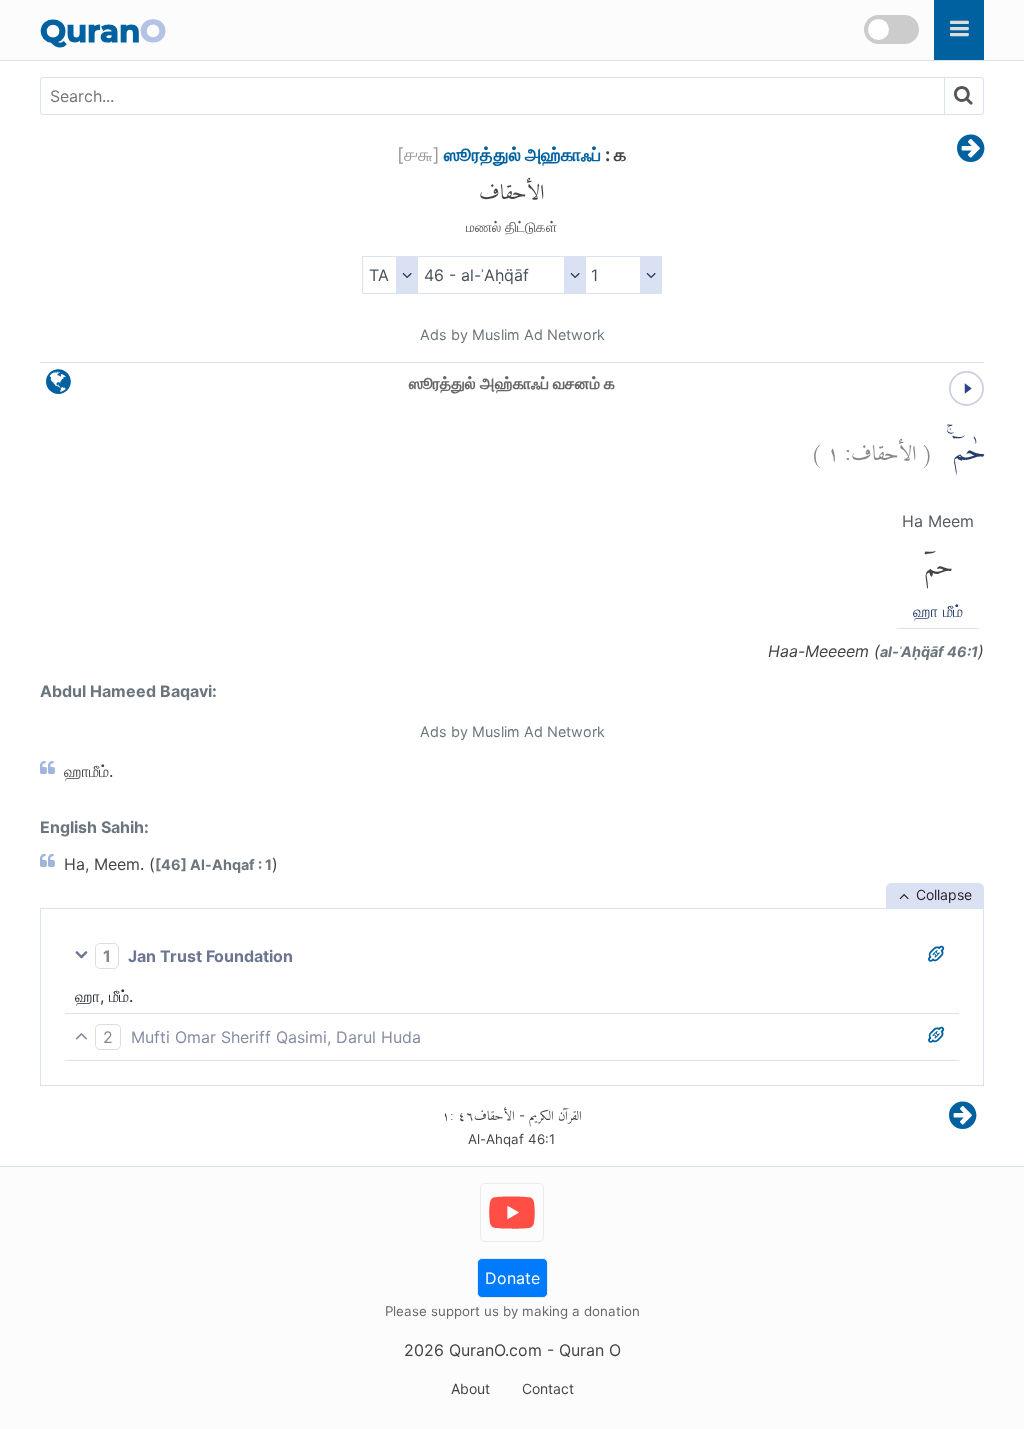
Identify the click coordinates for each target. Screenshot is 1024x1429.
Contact (548, 1388)
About (470, 1388)
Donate (512, 1278)
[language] (58, 386)
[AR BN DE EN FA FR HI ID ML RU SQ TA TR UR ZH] (389, 275)
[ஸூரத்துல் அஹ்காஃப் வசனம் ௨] (970, 150)
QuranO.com (495, 1350)
